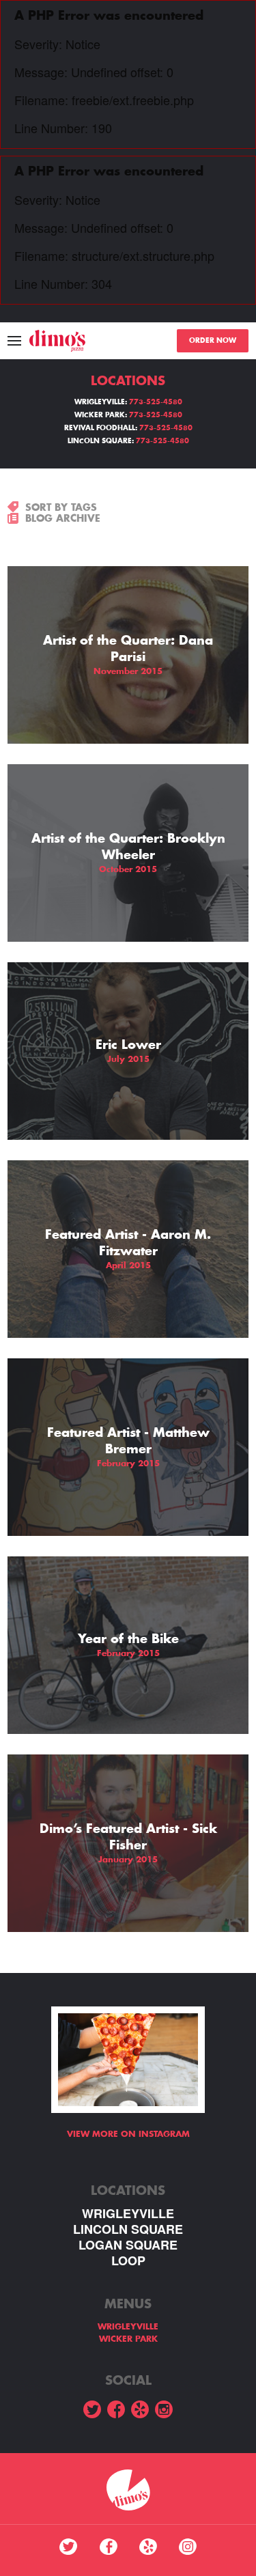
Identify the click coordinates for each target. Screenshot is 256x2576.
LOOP (128, 2261)
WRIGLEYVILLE (128, 2214)
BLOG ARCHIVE (63, 518)
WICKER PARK (128, 2339)
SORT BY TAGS (61, 507)
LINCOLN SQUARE (128, 2229)
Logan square (128, 2245)
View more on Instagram (128, 2134)
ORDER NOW (213, 341)
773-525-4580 (156, 402)
